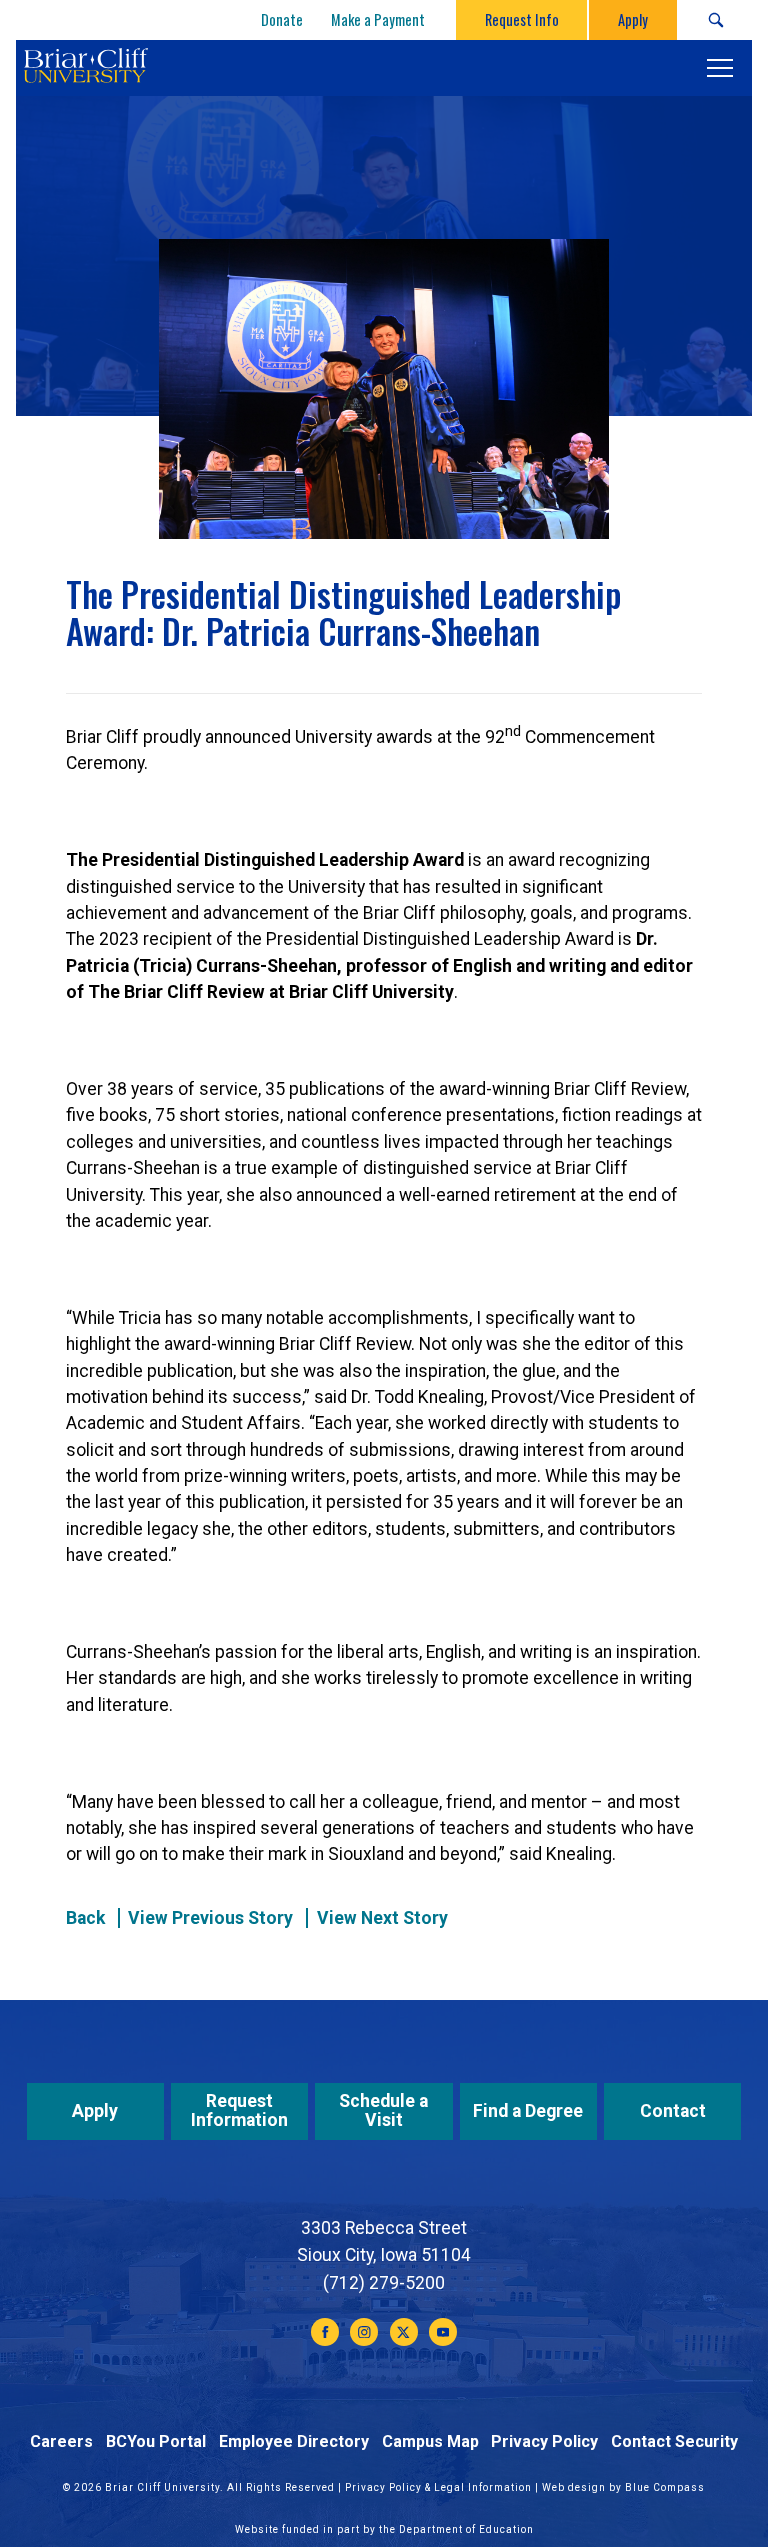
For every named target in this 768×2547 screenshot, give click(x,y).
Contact (673, 2111)
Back (85, 1918)
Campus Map (430, 2441)
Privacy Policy (544, 2441)
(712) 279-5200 (384, 2283)
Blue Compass (665, 2487)
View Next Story (382, 1918)
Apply (95, 2111)
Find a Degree (528, 2111)
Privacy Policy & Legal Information (438, 2487)
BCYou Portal (156, 2441)
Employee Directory (294, 2441)
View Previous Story (210, 1918)
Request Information (239, 2110)
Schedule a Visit (383, 2110)
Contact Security (674, 2441)
